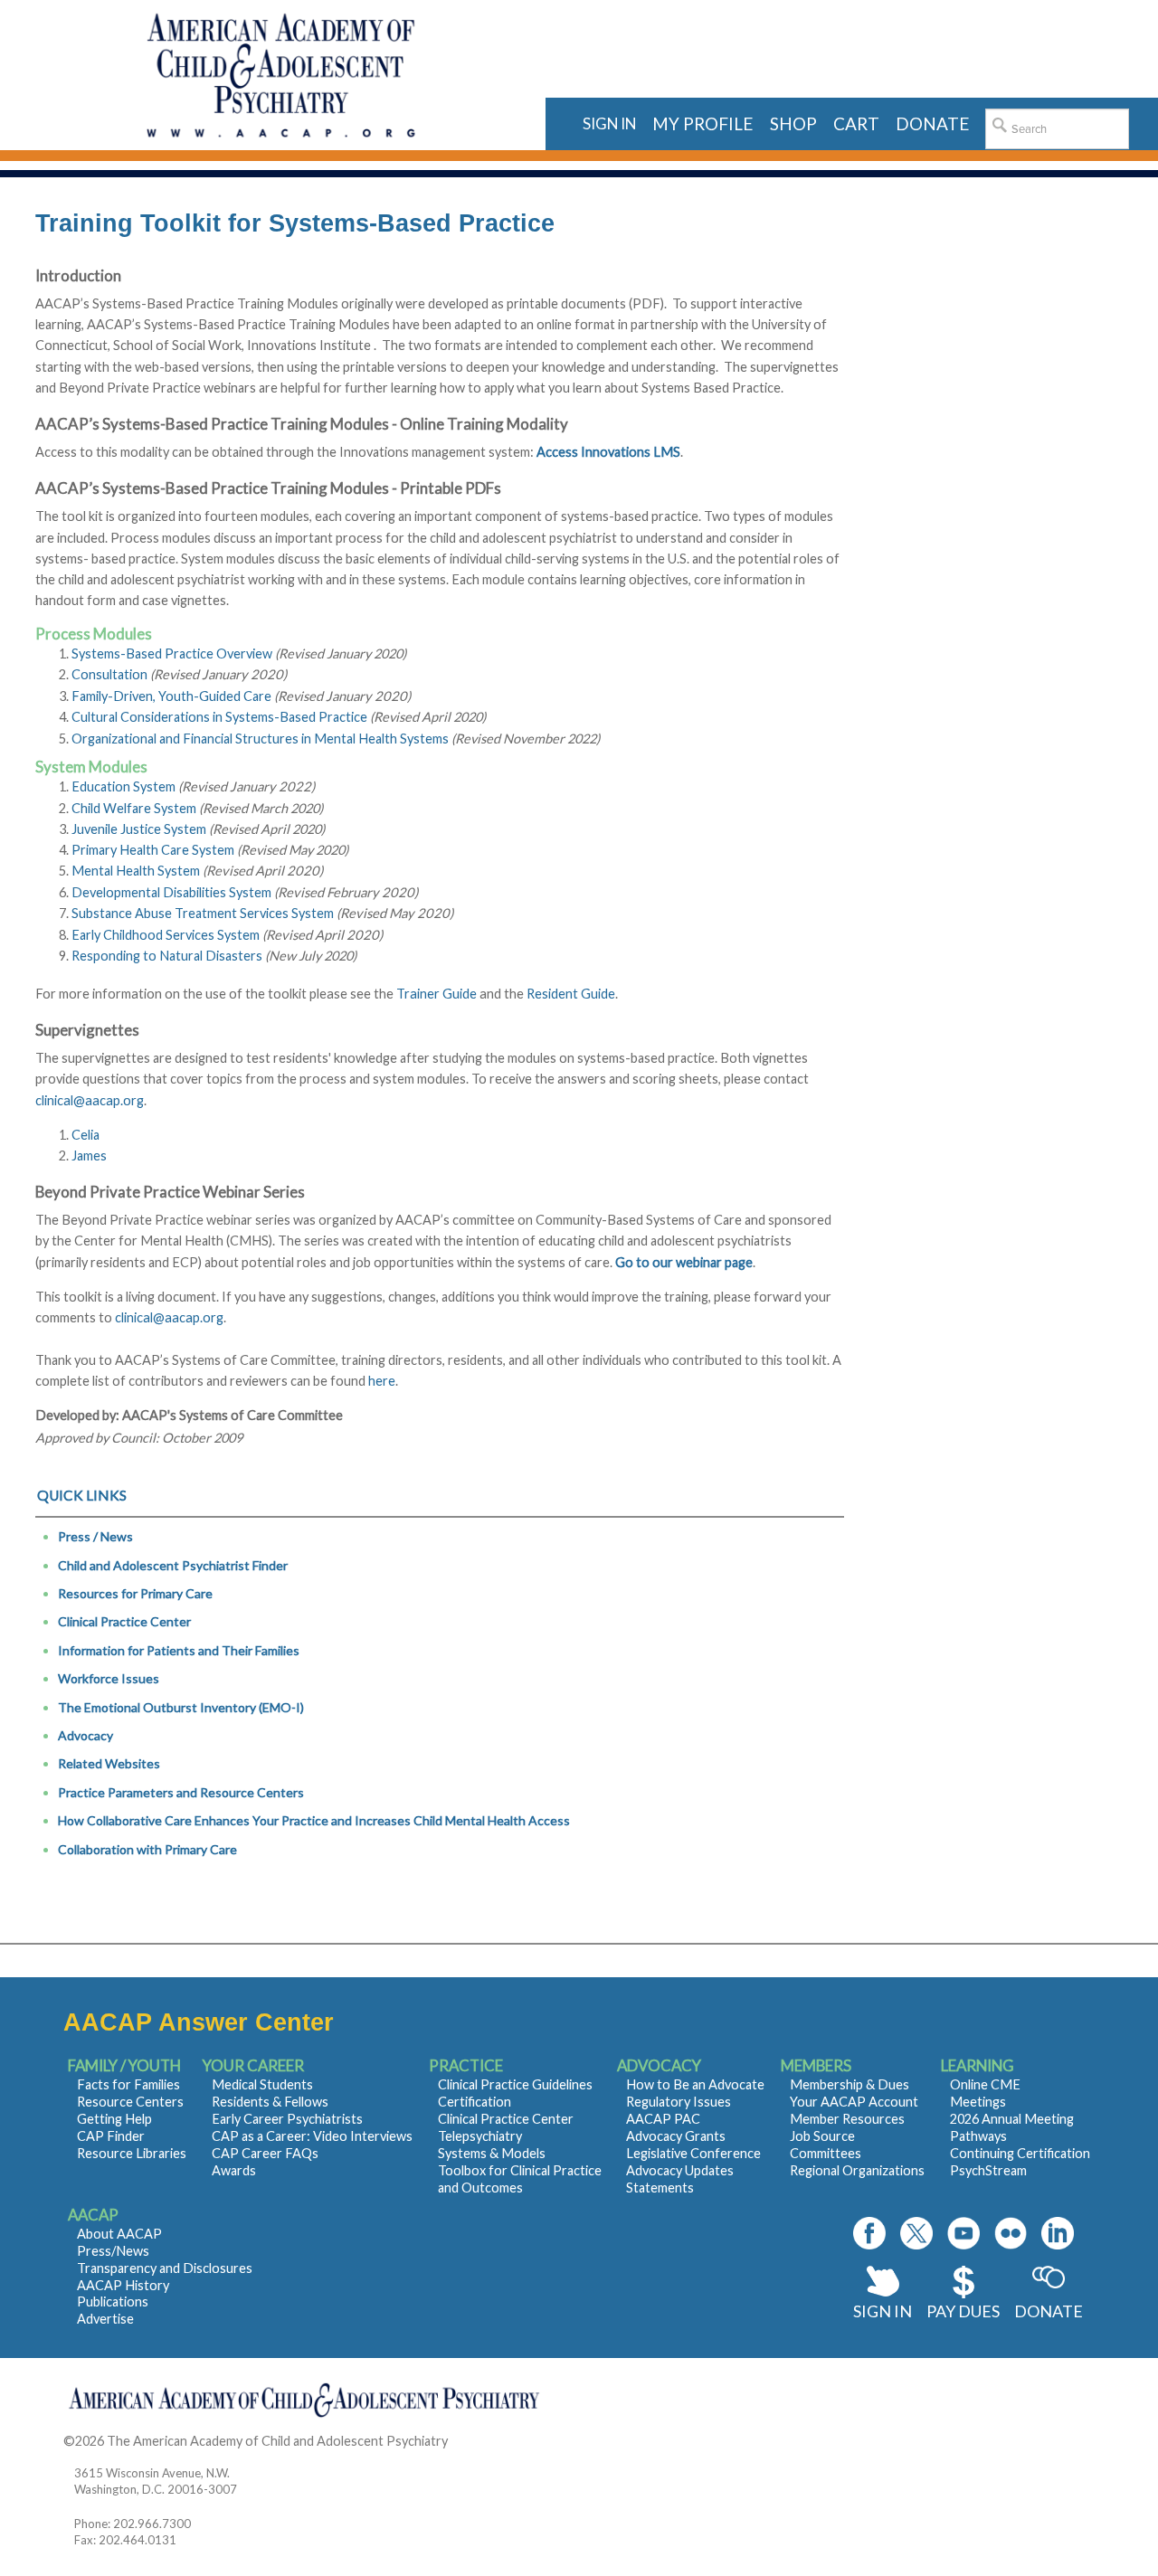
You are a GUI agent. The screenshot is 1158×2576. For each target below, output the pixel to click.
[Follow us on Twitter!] (916, 2233)
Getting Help (114, 2119)
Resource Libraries (132, 2153)
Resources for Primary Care (135, 1593)
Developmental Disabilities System (171, 892)
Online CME (985, 2084)
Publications (113, 2301)
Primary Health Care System (153, 850)
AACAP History (123, 2285)
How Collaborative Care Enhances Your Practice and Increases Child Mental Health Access (314, 1820)
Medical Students (262, 2084)
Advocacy (85, 1735)
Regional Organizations (857, 2170)
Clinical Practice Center (124, 1621)
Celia (85, 1135)
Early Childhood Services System (166, 935)
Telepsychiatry (480, 2136)
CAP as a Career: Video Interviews (312, 2136)
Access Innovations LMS (608, 452)
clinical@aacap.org (90, 1100)
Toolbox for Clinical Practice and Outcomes (520, 2179)
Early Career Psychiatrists (287, 2119)
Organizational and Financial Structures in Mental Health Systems (260, 739)
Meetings (978, 2102)
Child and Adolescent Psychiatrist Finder (173, 1565)
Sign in (609, 123)
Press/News (113, 2251)
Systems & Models (492, 2153)
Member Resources (847, 2119)
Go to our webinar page (684, 1262)
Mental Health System (136, 871)
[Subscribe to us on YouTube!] (963, 2233)
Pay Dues (963, 2311)
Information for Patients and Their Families (179, 1650)
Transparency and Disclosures (165, 2268)
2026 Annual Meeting (1012, 2119)
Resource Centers (130, 2102)
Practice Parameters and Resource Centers (181, 1792)
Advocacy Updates (680, 2170)
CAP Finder (111, 2136)
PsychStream (988, 2170)
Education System (123, 786)
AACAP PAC (663, 2119)
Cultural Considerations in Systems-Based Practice (219, 717)
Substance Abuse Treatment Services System (203, 913)
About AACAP (119, 2234)
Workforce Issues (109, 1678)
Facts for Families (128, 2084)
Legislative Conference (693, 2153)
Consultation (109, 674)
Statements (660, 2188)
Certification (475, 2102)
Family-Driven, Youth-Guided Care (171, 696)
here (382, 1381)
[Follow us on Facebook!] (869, 2233)
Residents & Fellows (270, 2102)
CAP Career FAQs (265, 2153)
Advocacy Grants (676, 2136)
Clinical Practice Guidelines (515, 2084)
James (89, 1155)
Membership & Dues (850, 2084)
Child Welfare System (134, 808)
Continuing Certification (1020, 2153)
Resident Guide (571, 994)
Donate (1049, 2311)
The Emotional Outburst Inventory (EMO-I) (181, 1707)
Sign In (883, 2311)
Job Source (822, 2136)
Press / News (95, 1536)
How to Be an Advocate (695, 2084)
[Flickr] (1011, 2233)
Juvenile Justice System (139, 829)
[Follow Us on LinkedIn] (1058, 2233)
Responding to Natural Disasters (167, 956)
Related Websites (109, 1763)
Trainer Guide (437, 994)
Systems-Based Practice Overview (172, 653)
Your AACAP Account (854, 2102)
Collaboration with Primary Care (147, 1849)
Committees (826, 2153)
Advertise (105, 2319)
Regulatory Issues (679, 2102)
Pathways (978, 2136)
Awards (234, 2170)
